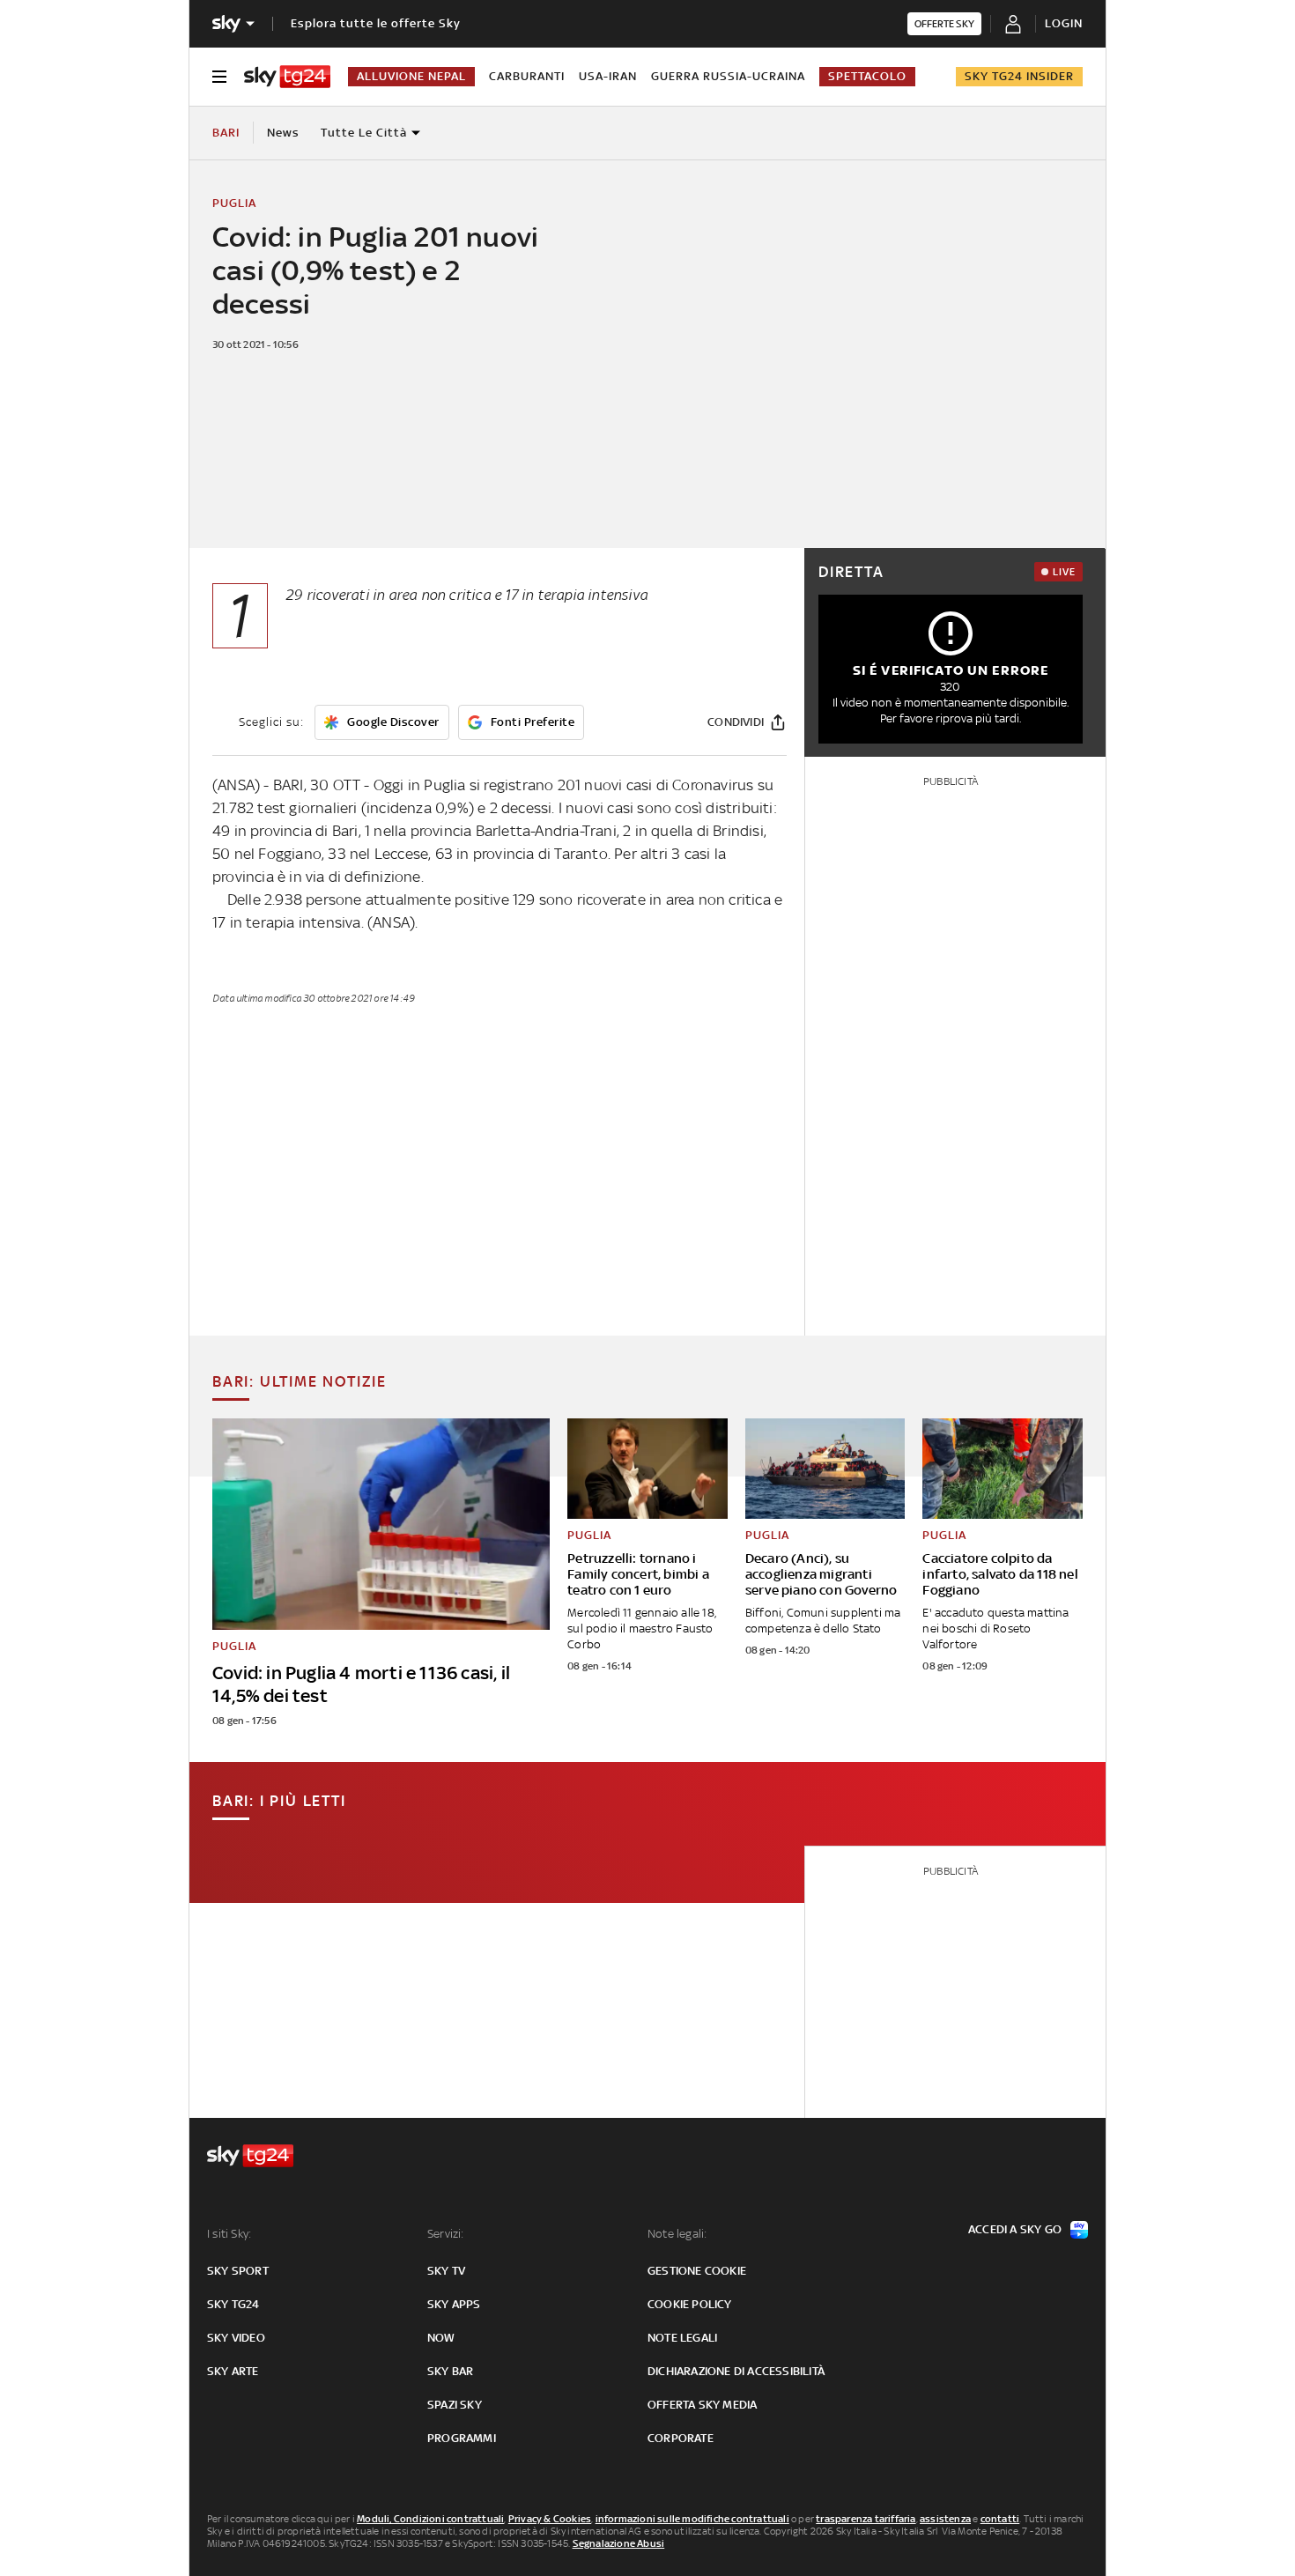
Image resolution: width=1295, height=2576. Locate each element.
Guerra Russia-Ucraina (728, 76)
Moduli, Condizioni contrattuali (430, 2519)
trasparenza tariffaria (866, 2519)
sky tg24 (233, 2304)
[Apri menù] (219, 77)
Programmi (462, 2438)
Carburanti (527, 76)
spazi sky (455, 2405)
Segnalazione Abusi (619, 2543)
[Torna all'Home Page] (287, 77)
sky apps (454, 2304)
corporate (681, 2438)
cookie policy (690, 2304)
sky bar (450, 2371)
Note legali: (677, 2234)
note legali (682, 2338)
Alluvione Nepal (411, 76)
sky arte (233, 2371)
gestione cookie (697, 2271)
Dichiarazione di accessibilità (736, 2371)
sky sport (238, 2271)
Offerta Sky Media (702, 2405)
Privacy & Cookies (550, 2519)
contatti (1000, 2519)
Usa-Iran (608, 76)
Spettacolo (867, 76)
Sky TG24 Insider (1019, 76)
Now (441, 2338)
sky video (236, 2338)
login (1064, 23)
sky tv (446, 2271)
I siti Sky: (229, 2234)
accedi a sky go (1015, 2229)
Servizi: (446, 2234)
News (283, 133)
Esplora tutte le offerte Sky (376, 23)
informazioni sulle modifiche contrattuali (692, 2519)
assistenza (945, 2519)
